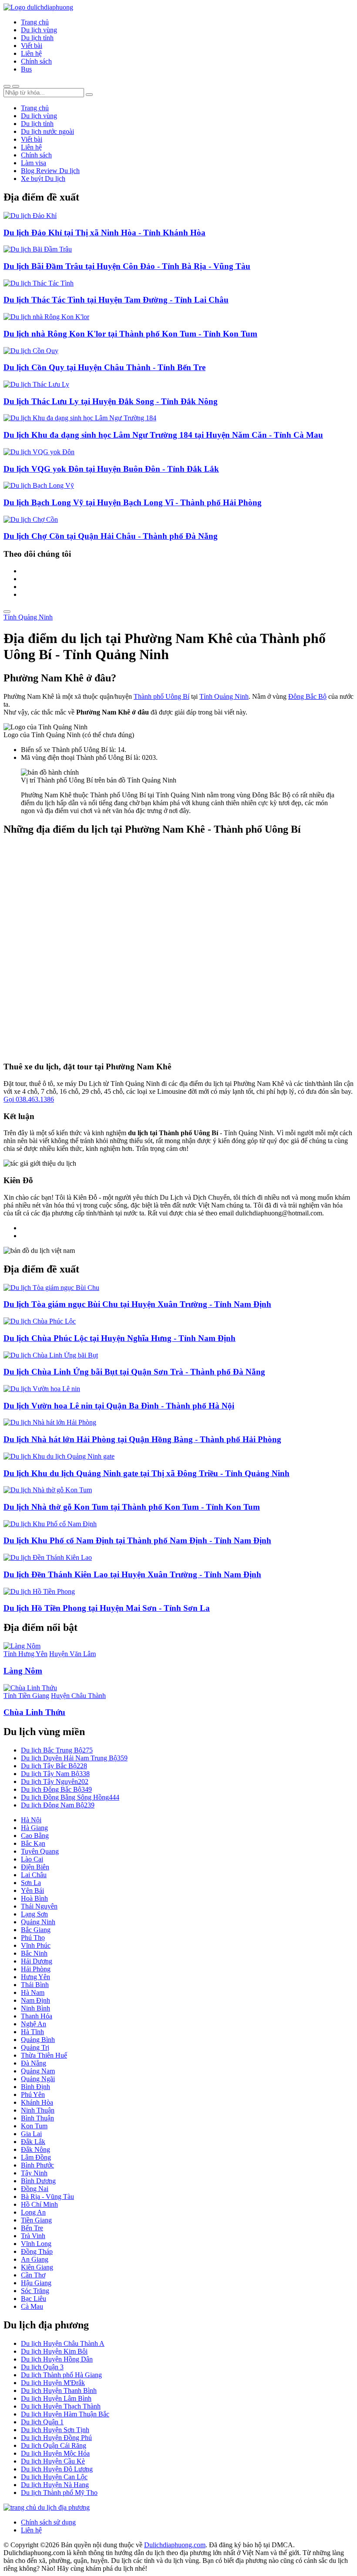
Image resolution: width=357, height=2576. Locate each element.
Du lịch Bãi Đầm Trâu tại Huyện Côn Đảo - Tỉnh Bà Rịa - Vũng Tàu (127, 266)
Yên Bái (32, 1890)
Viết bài (32, 46)
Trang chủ (35, 22)
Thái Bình (35, 1985)
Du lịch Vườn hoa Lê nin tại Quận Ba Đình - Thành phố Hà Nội (119, 1406)
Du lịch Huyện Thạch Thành (61, 2406)
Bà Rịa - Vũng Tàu (47, 2197)
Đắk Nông (35, 2149)
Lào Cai (32, 1859)
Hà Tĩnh (32, 2032)
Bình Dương (38, 2181)
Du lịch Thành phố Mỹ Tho (59, 2493)
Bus (26, 69)
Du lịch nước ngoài (47, 131)
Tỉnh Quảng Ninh (28, 617)
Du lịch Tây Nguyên (55, 1781)
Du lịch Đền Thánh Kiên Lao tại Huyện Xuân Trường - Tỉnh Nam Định (132, 1574)
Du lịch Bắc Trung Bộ (57, 1750)
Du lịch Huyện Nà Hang (55, 2485)
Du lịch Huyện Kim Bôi (54, 2351)
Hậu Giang (36, 2283)
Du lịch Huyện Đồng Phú (56, 2438)
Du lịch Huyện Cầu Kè (53, 2461)
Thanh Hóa (37, 2016)
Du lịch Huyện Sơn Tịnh (55, 2430)
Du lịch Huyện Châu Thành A (63, 2343)
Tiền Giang (36, 2220)
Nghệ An (34, 2024)
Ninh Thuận (38, 2110)
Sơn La (31, 1883)
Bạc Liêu (34, 2299)
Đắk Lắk (33, 2142)
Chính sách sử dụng (48, 2522)
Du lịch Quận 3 (42, 2367)
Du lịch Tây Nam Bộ (55, 1774)
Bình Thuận (37, 2118)
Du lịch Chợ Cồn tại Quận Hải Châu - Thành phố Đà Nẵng (111, 536)
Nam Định (35, 2000)
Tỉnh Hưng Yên (25, 1654)
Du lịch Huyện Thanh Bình (59, 2391)
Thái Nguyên (39, 1906)
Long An (33, 2212)
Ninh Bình (35, 2008)
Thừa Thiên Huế (44, 2055)
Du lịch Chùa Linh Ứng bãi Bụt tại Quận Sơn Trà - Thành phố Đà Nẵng (134, 1372)
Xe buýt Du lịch (43, 179)
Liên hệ (31, 53)
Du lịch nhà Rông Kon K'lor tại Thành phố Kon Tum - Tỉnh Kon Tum (130, 334)
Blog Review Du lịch (50, 171)
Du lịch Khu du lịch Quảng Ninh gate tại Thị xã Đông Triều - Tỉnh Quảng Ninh (147, 1473)
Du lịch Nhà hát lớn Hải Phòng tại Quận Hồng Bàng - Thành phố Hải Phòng (142, 1439)
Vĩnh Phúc (36, 1945)
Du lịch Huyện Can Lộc (54, 2477)
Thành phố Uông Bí (162, 696)
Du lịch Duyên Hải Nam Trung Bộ (74, 1758)
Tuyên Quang (40, 1851)
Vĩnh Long (36, 2244)
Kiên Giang (37, 2267)
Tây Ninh (34, 2173)
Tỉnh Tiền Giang (26, 1696)
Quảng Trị (35, 2047)
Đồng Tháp (37, 2251)
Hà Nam (33, 1992)
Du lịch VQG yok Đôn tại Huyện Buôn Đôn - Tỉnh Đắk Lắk (111, 469)
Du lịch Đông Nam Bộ (58, 1805)
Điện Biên (35, 1867)
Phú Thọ (33, 1938)
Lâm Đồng (36, 2157)
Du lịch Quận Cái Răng (54, 2445)
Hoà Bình (34, 1898)
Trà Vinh (33, 2236)
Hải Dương (37, 1961)
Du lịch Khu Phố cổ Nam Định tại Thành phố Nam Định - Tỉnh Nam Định (137, 1540)
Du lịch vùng (39, 30)
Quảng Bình (38, 2040)
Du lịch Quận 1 (42, 2422)
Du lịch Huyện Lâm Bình (56, 2398)
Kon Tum (34, 2126)
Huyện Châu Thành (78, 1696)
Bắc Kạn (33, 1843)
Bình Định (35, 2087)
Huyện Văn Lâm (72, 1654)
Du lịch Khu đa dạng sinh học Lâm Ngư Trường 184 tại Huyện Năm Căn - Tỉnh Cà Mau (163, 435)
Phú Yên (33, 2094)
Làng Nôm (23, 1671)
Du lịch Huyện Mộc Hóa (55, 2453)
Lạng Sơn (34, 1914)
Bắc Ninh (34, 1953)
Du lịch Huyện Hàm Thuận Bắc (65, 2414)
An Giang (35, 2259)
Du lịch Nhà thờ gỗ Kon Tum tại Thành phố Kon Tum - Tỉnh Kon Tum (132, 1507)
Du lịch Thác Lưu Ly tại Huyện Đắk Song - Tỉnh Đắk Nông (111, 401)
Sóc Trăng (35, 2291)
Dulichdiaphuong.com (175, 2545)
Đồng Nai (35, 2189)
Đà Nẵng (34, 2063)
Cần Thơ (33, 2275)
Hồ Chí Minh (39, 2204)
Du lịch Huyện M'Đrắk (53, 2383)
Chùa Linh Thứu (34, 1712)
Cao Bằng (35, 1836)
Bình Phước (37, 2165)
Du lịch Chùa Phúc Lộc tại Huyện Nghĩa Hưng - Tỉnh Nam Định (120, 1338)
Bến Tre (32, 2228)
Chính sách (36, 61)
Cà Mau (32, 2306)
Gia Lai (31, 2134)
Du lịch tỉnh (37, 38)
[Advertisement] (178, 949)
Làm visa (34, 163)
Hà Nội (31, 1820)
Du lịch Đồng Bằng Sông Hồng (70, 1797)
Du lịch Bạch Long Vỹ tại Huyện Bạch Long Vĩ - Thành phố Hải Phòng (133, 502)
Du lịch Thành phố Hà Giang (61, 2375)
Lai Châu (34, 1875)
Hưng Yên (35, 1977)
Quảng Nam (38, 2071)
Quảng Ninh (38, 1922)
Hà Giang (34, 1828)
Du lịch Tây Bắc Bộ (54, 1766)
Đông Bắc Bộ (307, 696)
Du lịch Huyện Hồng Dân (57, 2359)
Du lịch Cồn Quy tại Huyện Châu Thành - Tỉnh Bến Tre (104, 367)
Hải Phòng (36, 1969)
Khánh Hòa (37, 2102)
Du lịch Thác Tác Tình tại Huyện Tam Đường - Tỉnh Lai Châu (116, 300)
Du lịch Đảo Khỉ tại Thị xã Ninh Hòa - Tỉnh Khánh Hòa (104, 233)
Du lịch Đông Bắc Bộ (56, 1789)
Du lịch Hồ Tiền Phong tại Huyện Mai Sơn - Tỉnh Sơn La (107, 1608)
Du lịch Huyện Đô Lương (57, 2469)
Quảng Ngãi (38, 2079)
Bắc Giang (36, 1930)
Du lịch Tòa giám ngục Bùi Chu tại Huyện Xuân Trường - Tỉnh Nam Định (137, 1304)
